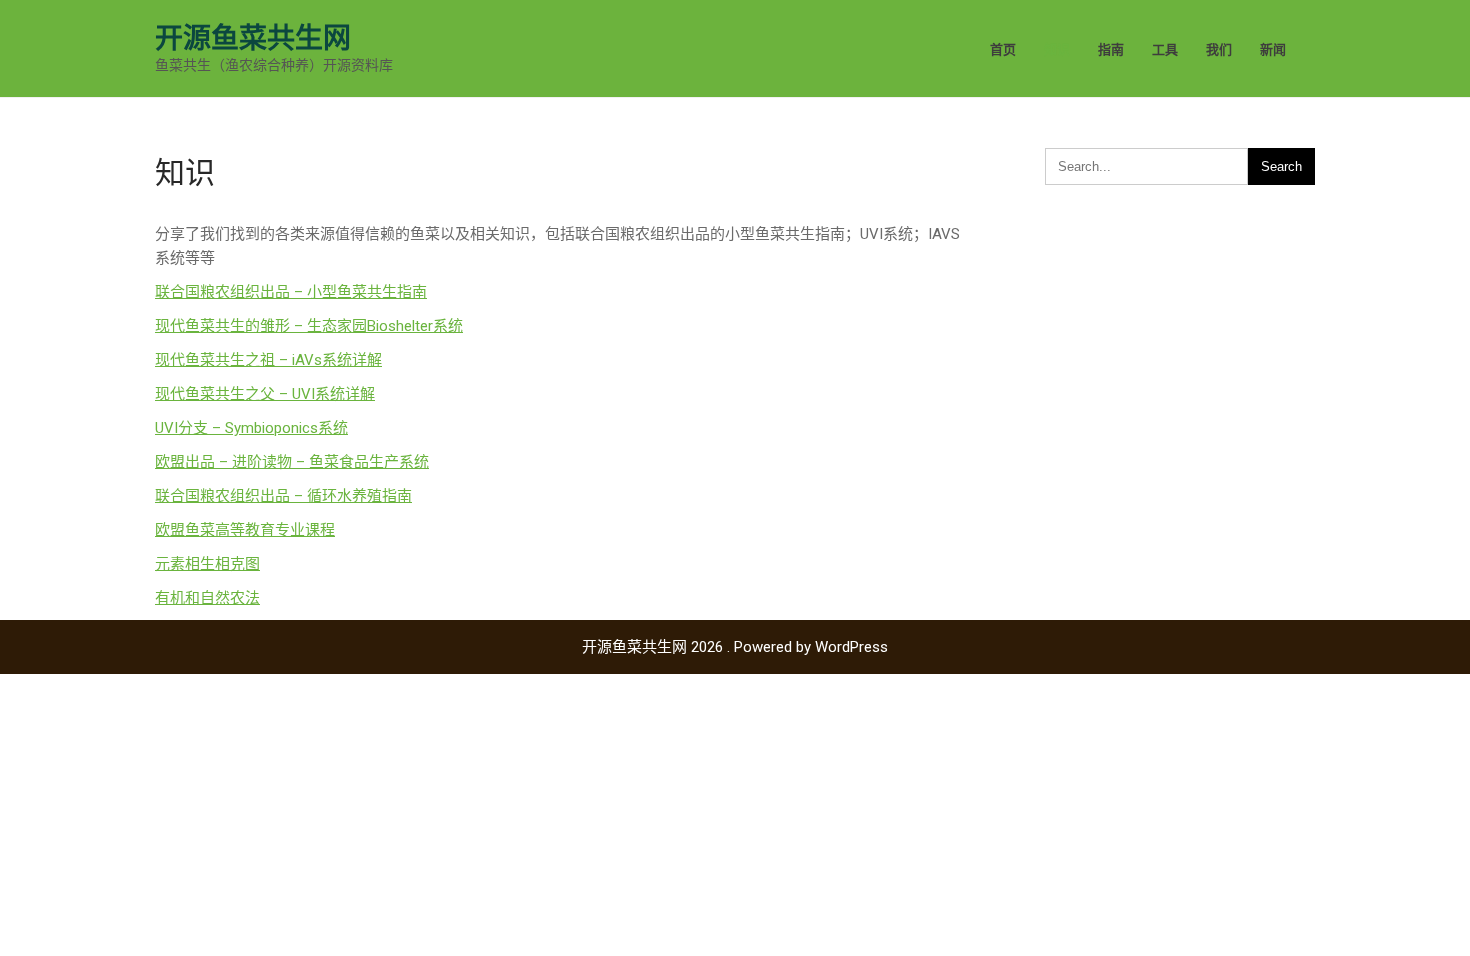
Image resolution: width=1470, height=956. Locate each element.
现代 (170, 394)
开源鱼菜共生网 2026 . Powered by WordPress (735, 647)
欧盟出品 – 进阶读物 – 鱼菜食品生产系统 (292, 462)
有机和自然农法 (207, 598)
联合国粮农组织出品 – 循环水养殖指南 (283, 496)
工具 (1165, 49)
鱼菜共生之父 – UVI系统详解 (280, 394)
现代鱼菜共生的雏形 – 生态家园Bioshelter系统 (309, 326)
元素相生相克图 (207, 564)
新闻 (1273, 49)
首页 (1003, 49)
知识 (1057, 49)
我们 (1219, 49)
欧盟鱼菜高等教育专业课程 (245, 530)
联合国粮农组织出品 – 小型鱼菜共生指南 (291, 292)
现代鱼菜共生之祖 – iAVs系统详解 (268, 360)
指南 (1111, 49)
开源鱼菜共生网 (253, 38)
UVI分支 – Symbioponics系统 (251, 428)
